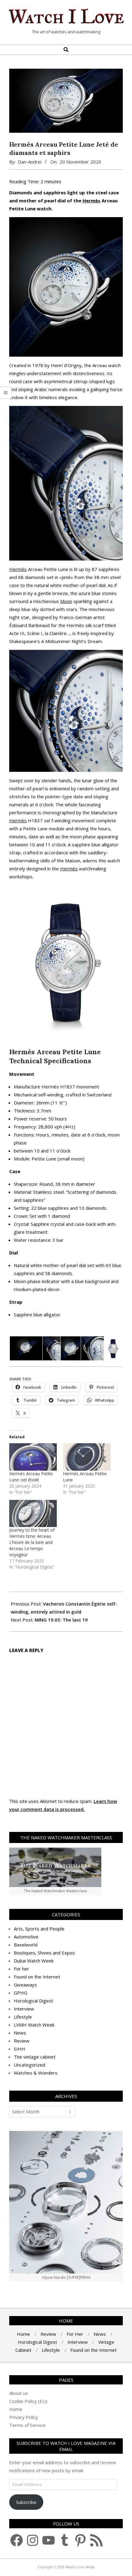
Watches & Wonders (36, 2073)
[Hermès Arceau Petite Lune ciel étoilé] (33, 1457)
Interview (24, 2009)
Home (16, 2409)
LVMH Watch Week (34, 2025)
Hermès (91, 200)
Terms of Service (27, 2425)
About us (19, 2393)
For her (21, 1969)
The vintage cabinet (35, 2057)
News (20, 2033)
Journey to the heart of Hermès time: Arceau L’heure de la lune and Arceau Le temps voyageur (32, 1542)
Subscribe (26, 2502)
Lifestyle (23, 2017)
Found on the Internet (37, 1977)
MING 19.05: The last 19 (61, 1620)
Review (22, 2041)
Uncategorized (29, 2065)
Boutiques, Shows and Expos (44, 1953)
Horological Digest (33, 2001)
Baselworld (26, 1945)
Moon (66, 601)
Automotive (26, 1937)
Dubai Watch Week (34, 1961)
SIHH (19, 2049)
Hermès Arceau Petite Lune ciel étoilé (31, 1477)
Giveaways (25, 1985)
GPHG (21, 1993)
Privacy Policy (24, 2417)
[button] (26, 1349)
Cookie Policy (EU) (28, 2401)
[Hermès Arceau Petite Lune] (87, 1457)
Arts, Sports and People (39, 1929)
